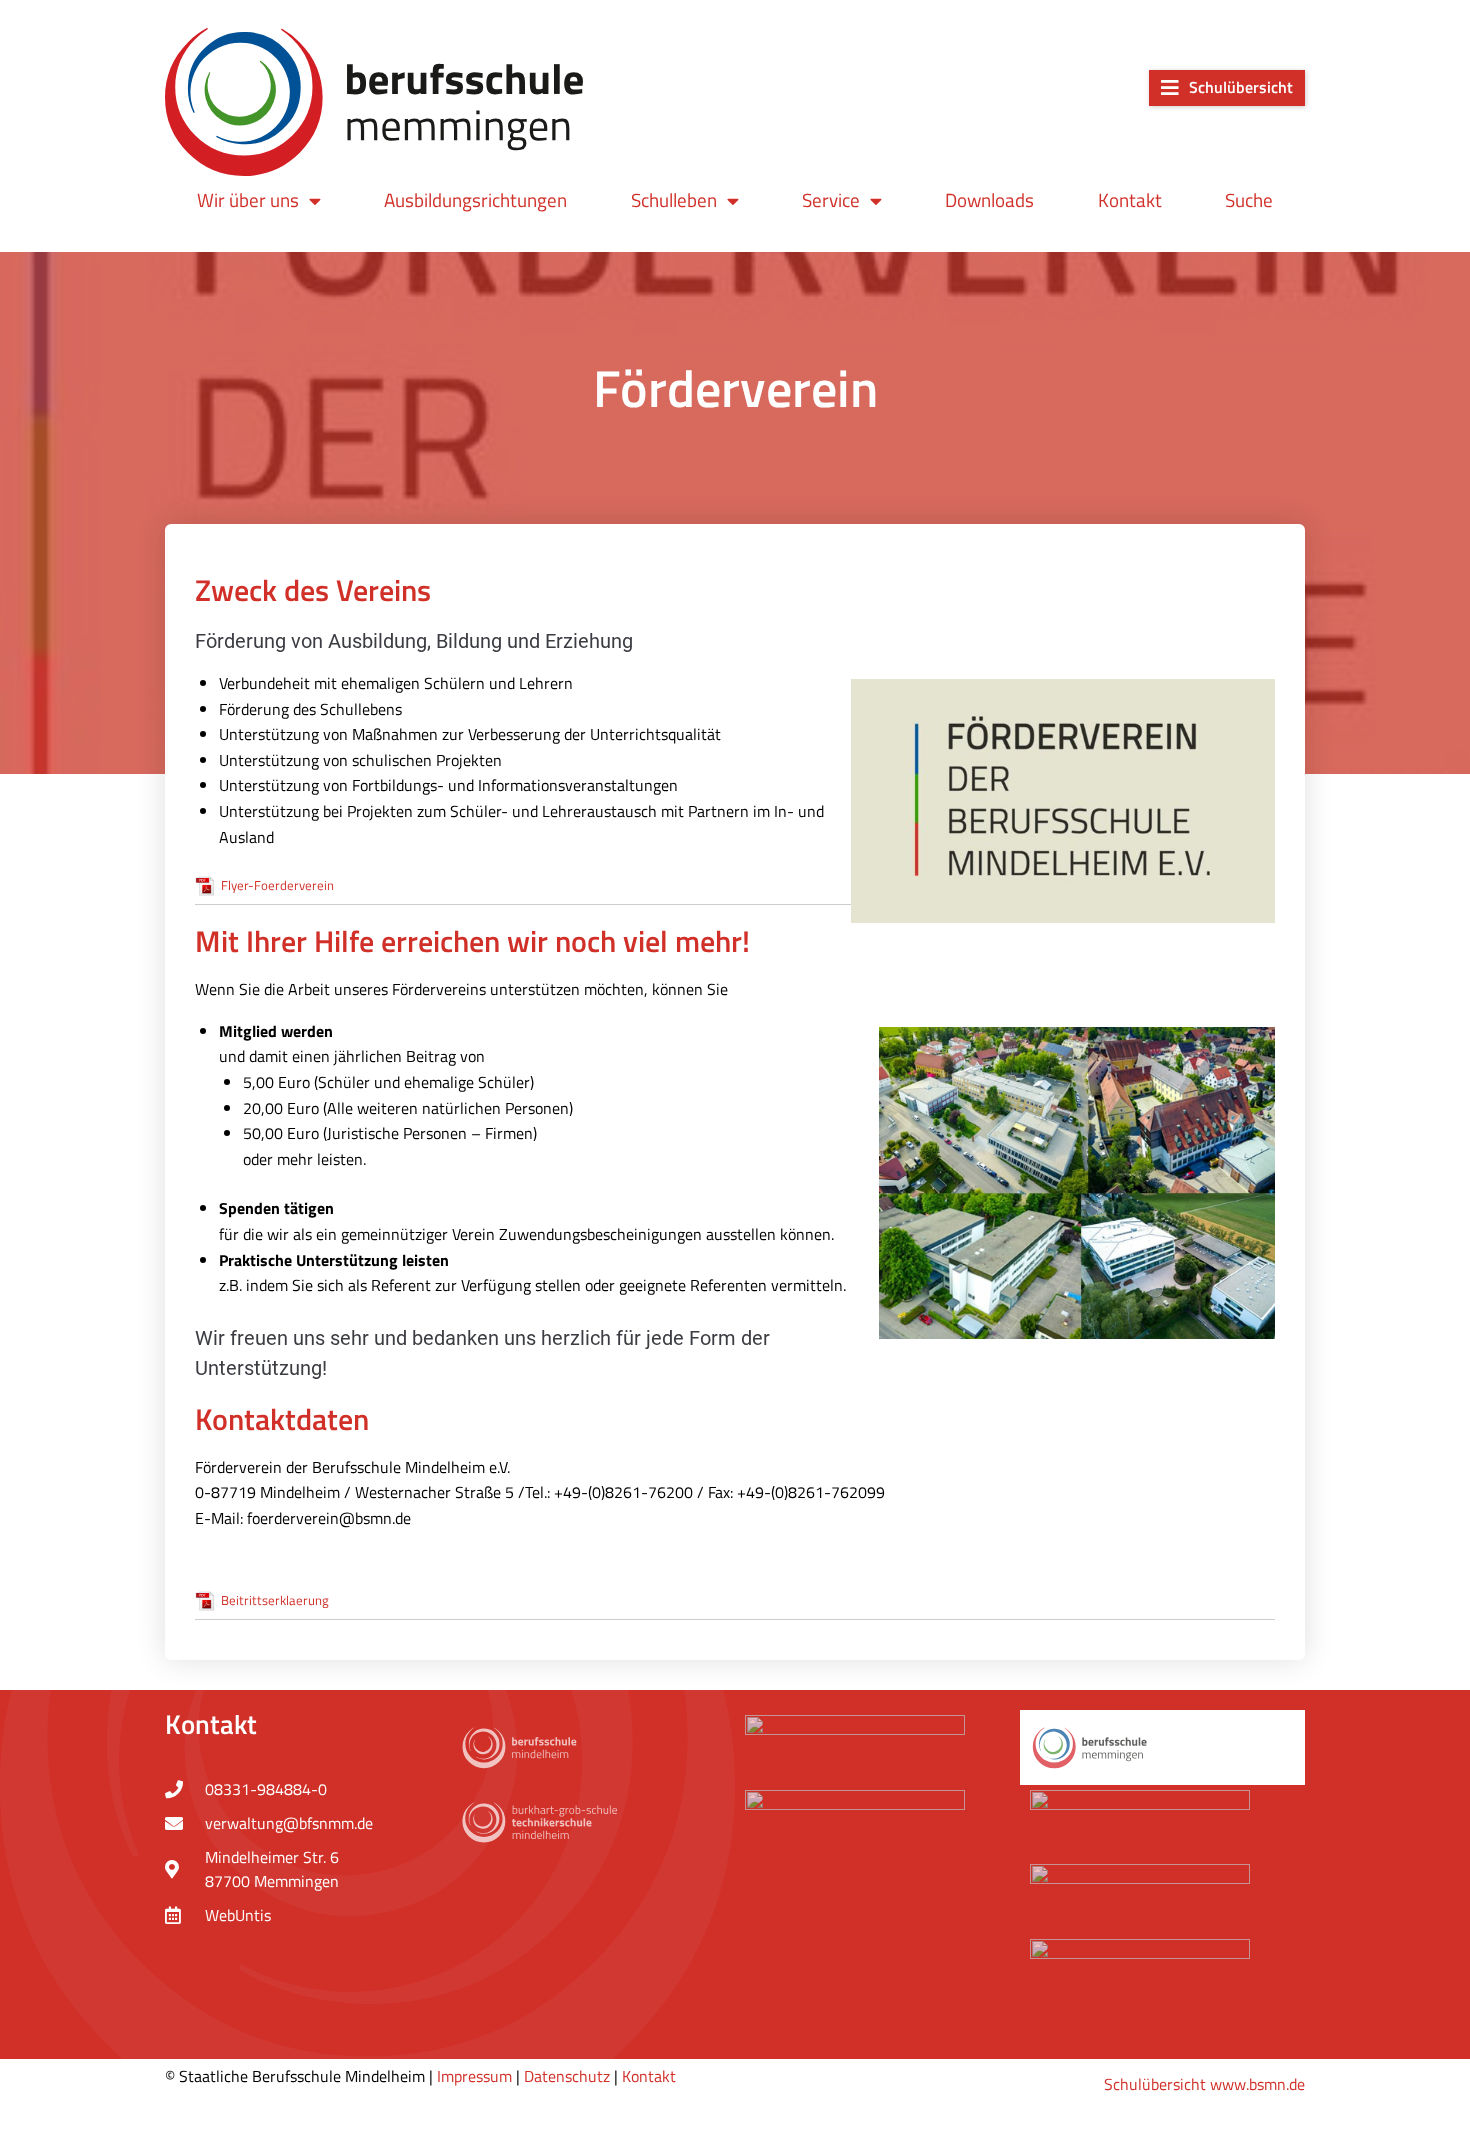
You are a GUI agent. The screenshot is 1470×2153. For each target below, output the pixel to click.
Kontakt (1130, 199)
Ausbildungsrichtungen (475, 199)
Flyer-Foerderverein (277, 885)
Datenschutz (567, 2076)
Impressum (474, 2076)
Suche (1249, 199)
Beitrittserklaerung (275, 1600)
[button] (1227, 88)
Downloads (989, 199)
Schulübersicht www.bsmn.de (1204, 2084)
